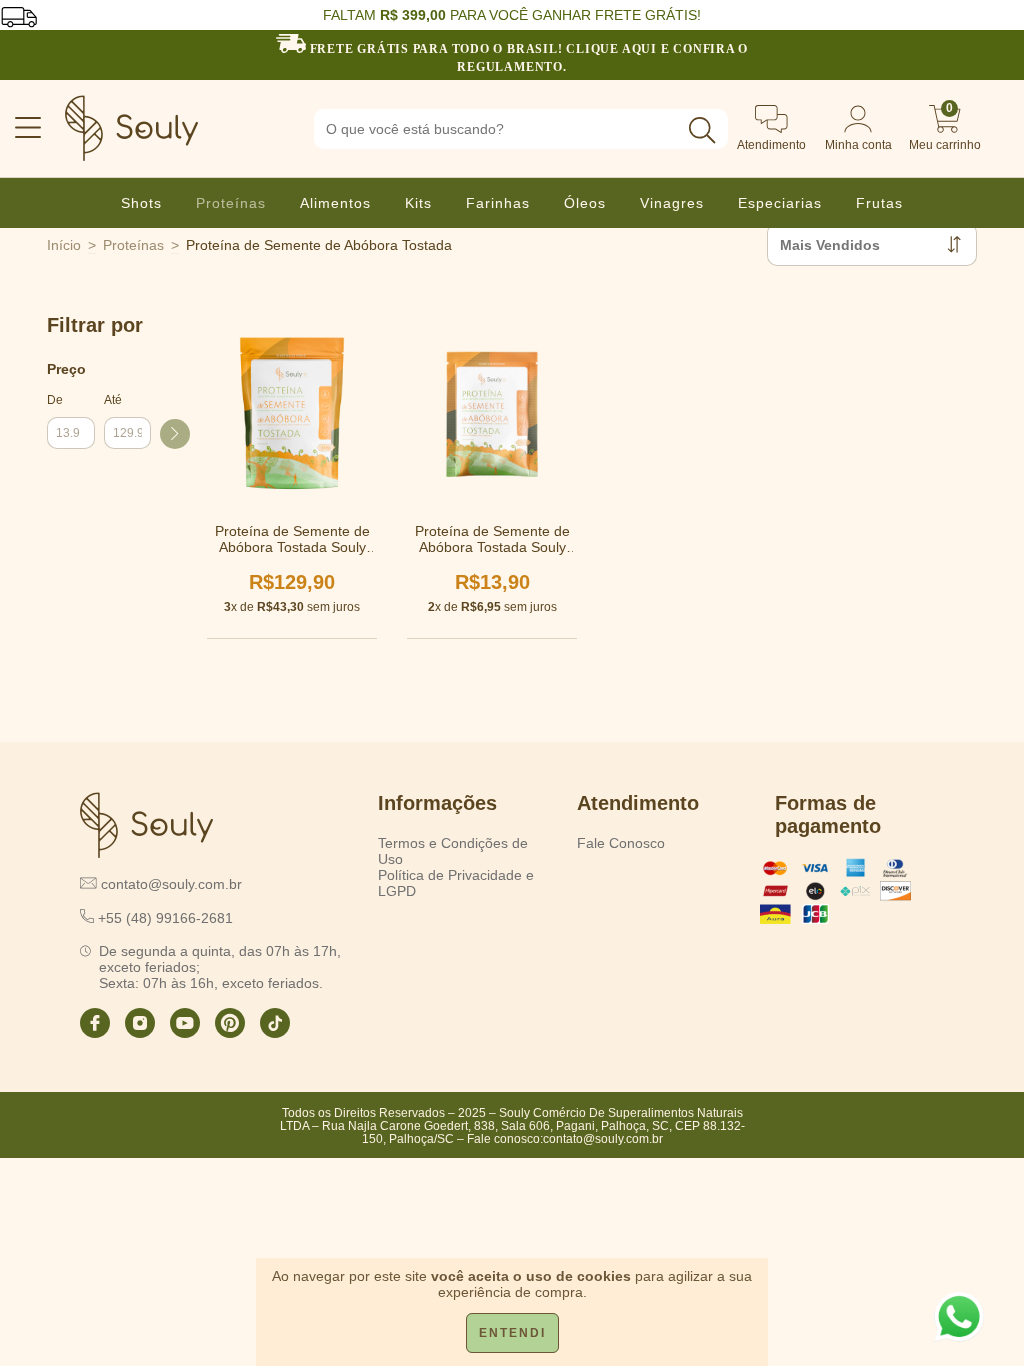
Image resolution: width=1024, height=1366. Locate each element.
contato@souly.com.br (603, 1138)
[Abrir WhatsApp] (959, 1317)
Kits (418, 203)
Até (113, 400)
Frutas (879, 203)
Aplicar (175, 434)
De (55, 400)
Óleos (585, 203)
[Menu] (19, 129)
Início (64, 245)
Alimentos (335, 203)
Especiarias (780, 203)
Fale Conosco (621, 843)
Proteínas (231, 203)
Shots (141, 203)
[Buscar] (702, 130)
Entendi (512, 1333)
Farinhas (498, 203)
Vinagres (672, 203)
